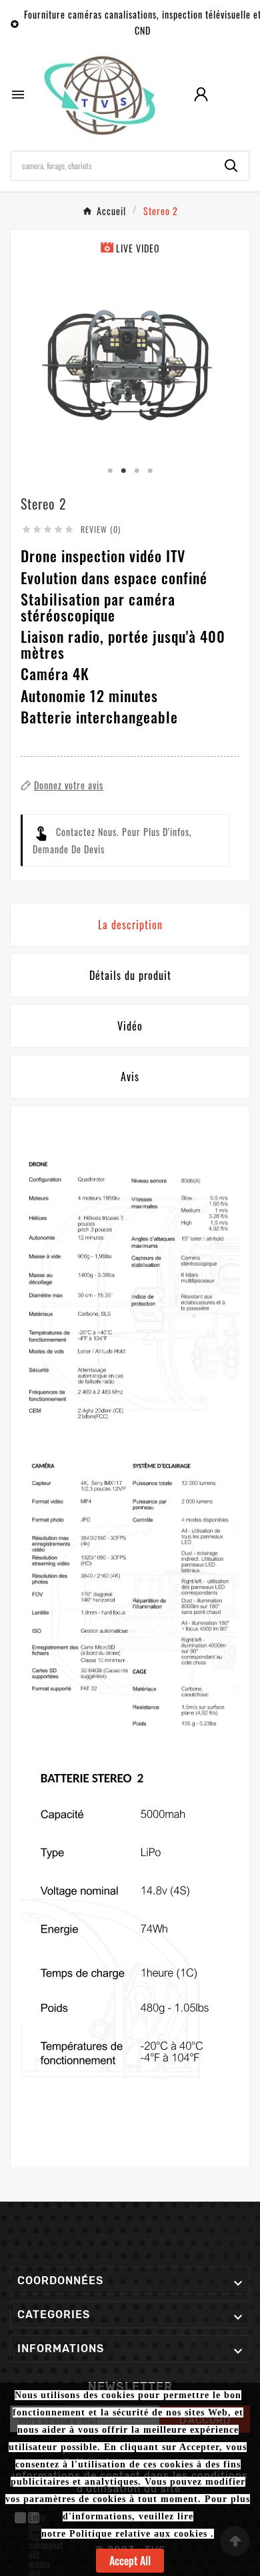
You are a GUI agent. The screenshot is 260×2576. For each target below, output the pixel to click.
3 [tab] (137, 471)
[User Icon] (201, 94)
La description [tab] (130, 925)
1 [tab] (110, 471)
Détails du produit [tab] (130, 975)
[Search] (231, 166)
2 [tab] (123, 471)
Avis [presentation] (130, 1076)
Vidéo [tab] (130, 1026)
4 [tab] (150, 471)
